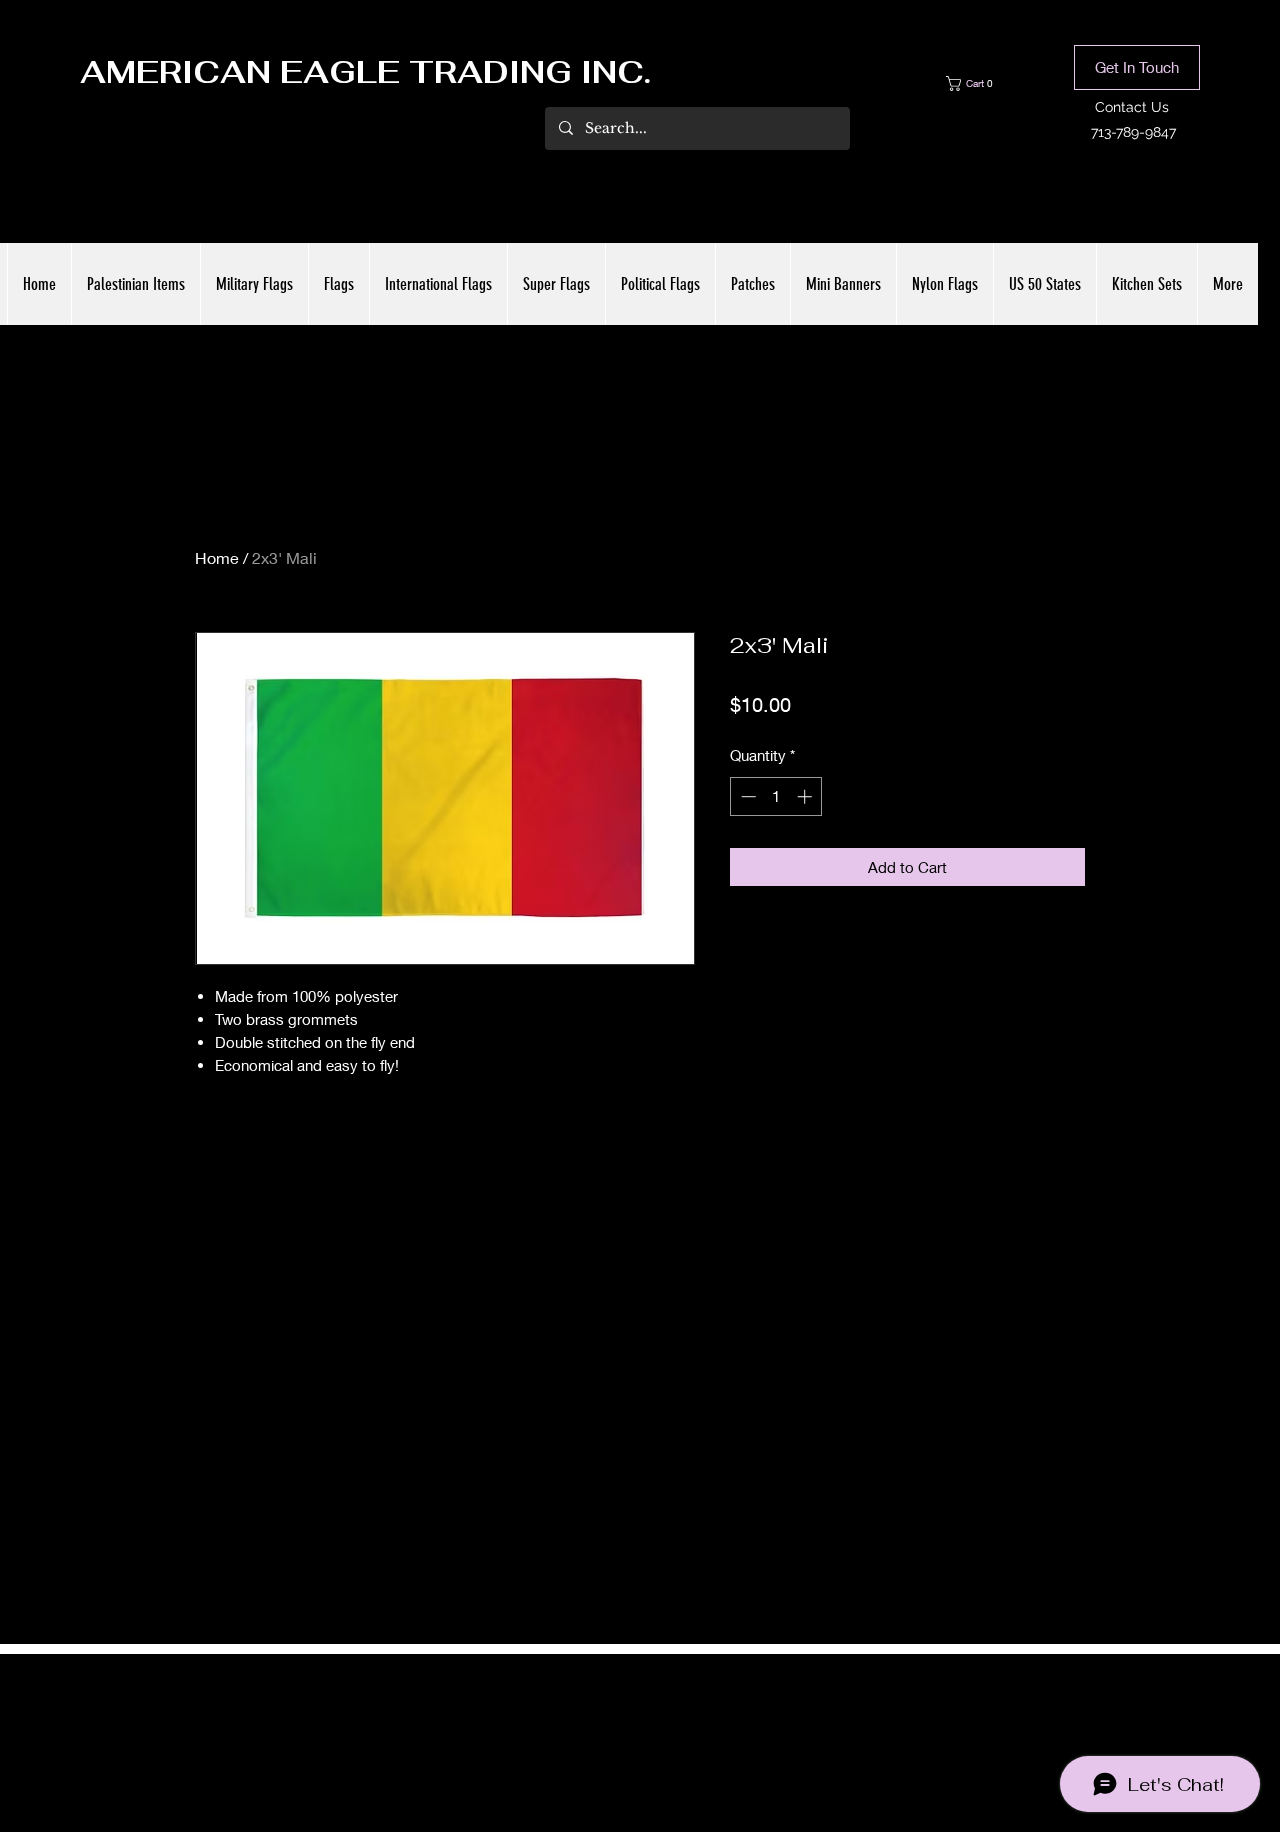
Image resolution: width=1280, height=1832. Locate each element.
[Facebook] (610, 1724)
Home (217, 557)
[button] (984, 83)
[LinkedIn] (670, 1724)
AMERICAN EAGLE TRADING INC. (365, 72)
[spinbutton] (776, 796)
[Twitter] (640, 1724)
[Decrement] (746, 796)
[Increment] (806, 796)
